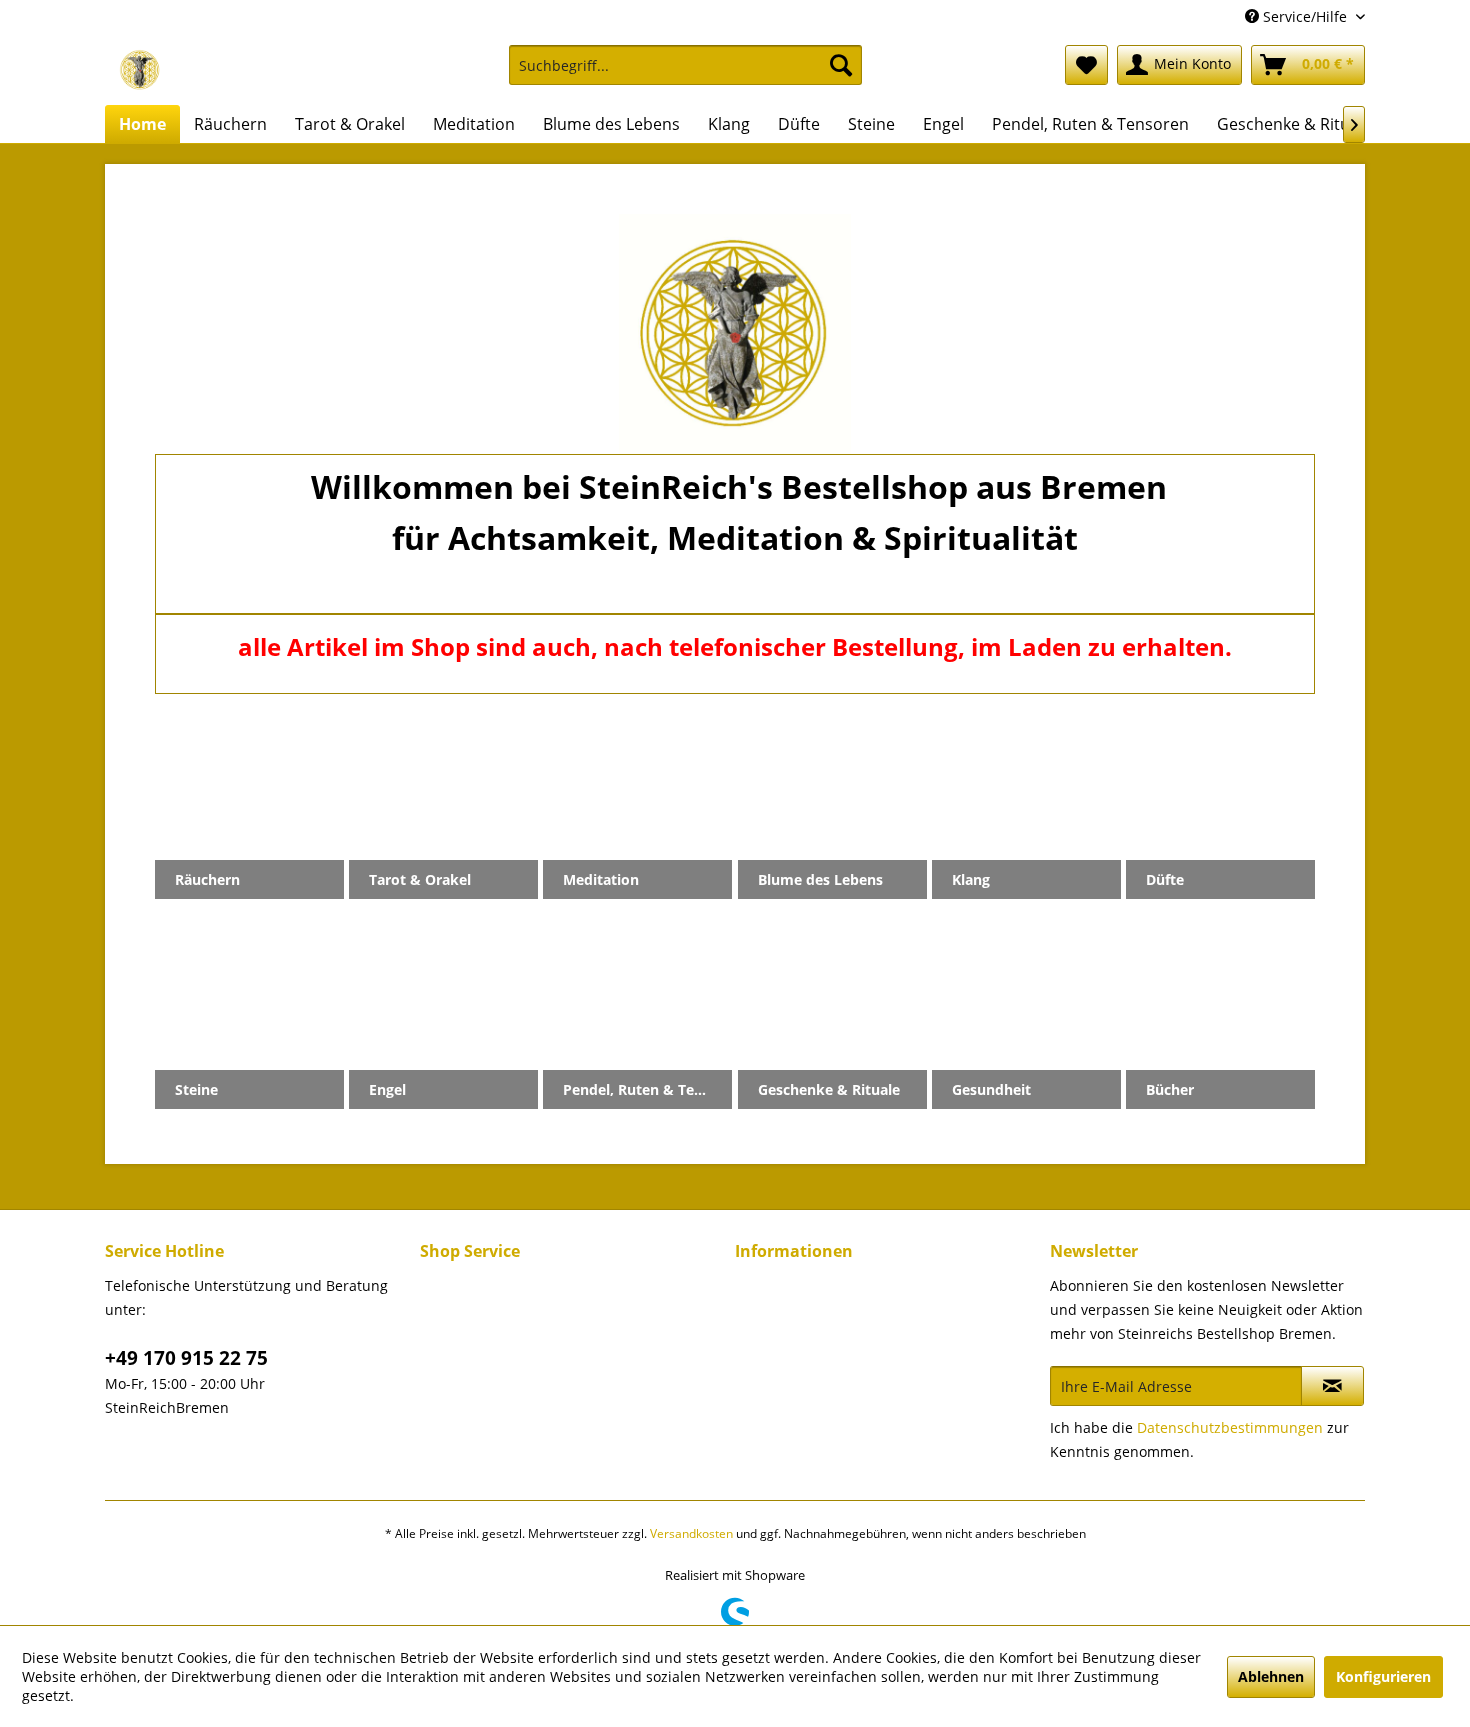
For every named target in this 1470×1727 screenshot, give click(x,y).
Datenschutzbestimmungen (1230, 1427)
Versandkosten (691, 1533)
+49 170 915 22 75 (186, 1358)
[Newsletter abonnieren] (1332, 1386)
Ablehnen (1271, 1676)
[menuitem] (685, 74)
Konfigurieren (1383, 1676)
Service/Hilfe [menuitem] (1305, 16)
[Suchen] (841, 65)
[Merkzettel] (1086, 65)
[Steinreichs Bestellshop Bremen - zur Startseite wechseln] (140, 70)
